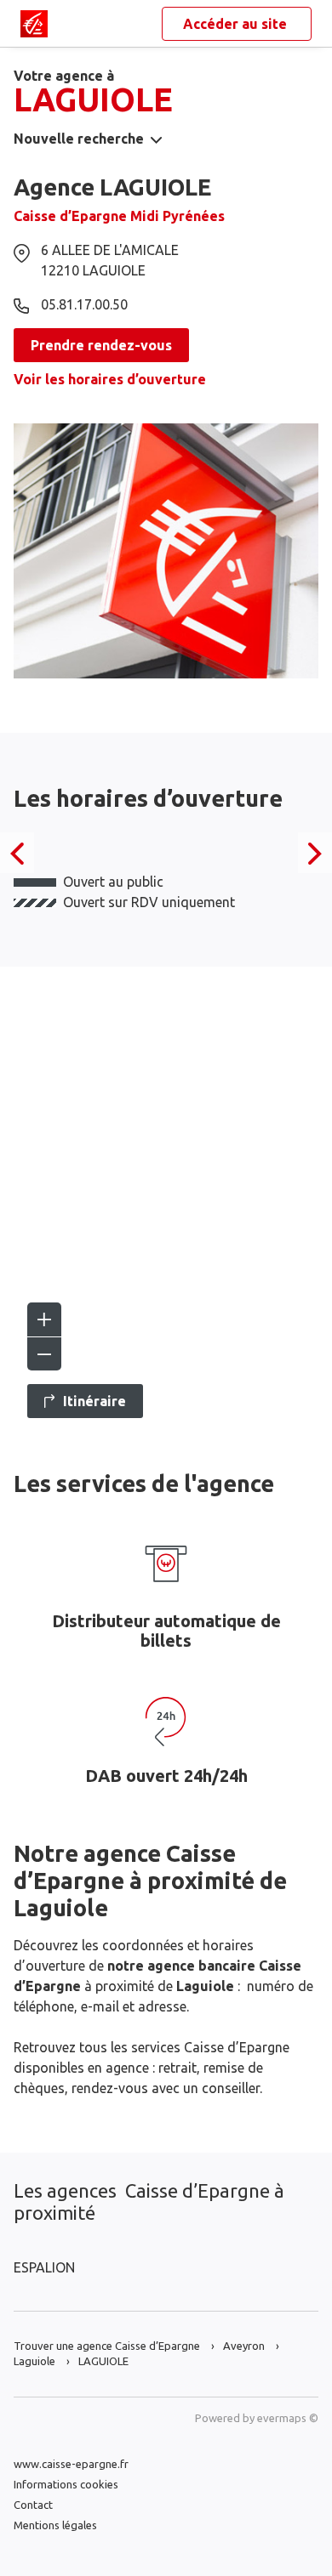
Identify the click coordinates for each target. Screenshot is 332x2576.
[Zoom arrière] (44, 1353)
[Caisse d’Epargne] (34, 24)
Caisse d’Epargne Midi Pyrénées (119, 216)
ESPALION (44, 2267)
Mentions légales (55, 2525)
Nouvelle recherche (79, 139)
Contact (33, 2505)
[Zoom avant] (44, 1319)
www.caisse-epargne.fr (71, 2464)
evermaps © (288, 2418)
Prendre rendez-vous (101, 345)
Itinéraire (94, 1401)
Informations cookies (66, 2484)
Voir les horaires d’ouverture (110, 379)
